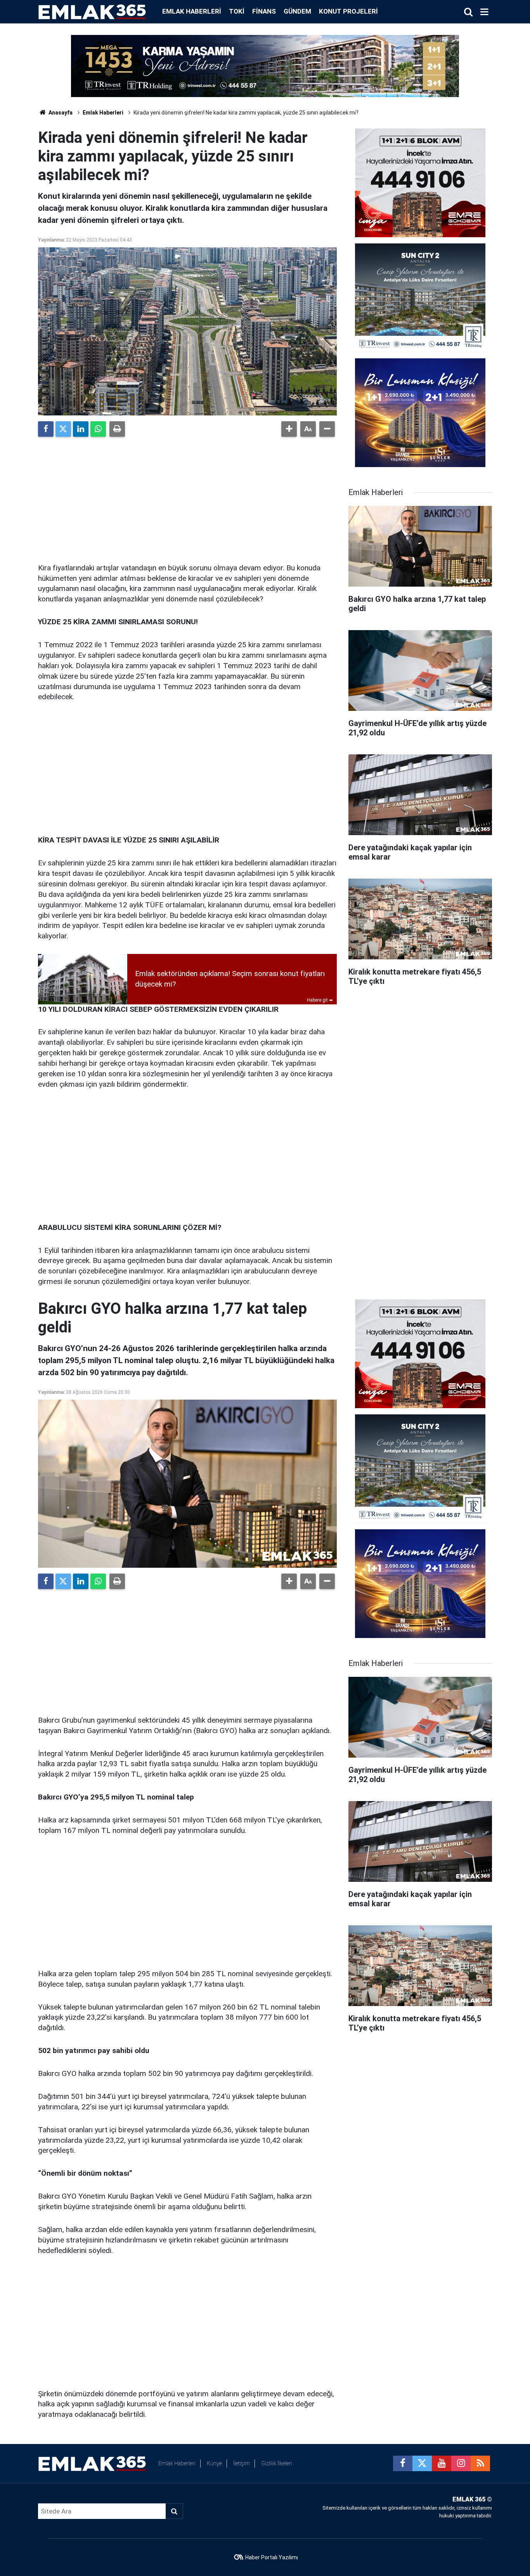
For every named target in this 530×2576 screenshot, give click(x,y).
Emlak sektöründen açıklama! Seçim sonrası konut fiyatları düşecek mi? (230, 979)
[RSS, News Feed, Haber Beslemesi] (480, 2463)
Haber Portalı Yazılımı (272, 2557)
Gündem (297, 11)
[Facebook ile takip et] (403, 2463)
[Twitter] (63, 429)
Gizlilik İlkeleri (277, 2463)
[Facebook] (46, 429)
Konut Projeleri (348, 11)
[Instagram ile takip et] (461, 2463)
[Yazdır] (117, 429)
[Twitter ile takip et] (422, 2463)
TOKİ (237, 11)
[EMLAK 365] (92, 11)
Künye (214, 2463)
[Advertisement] (187, 497)
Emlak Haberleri (192, 11)
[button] (289, 429)
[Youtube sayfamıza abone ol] (442, 2463)
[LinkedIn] (81, 429)
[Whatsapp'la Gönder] (98, 429)
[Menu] (484, 12)
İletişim (242, 2463)
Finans (264, 11)
